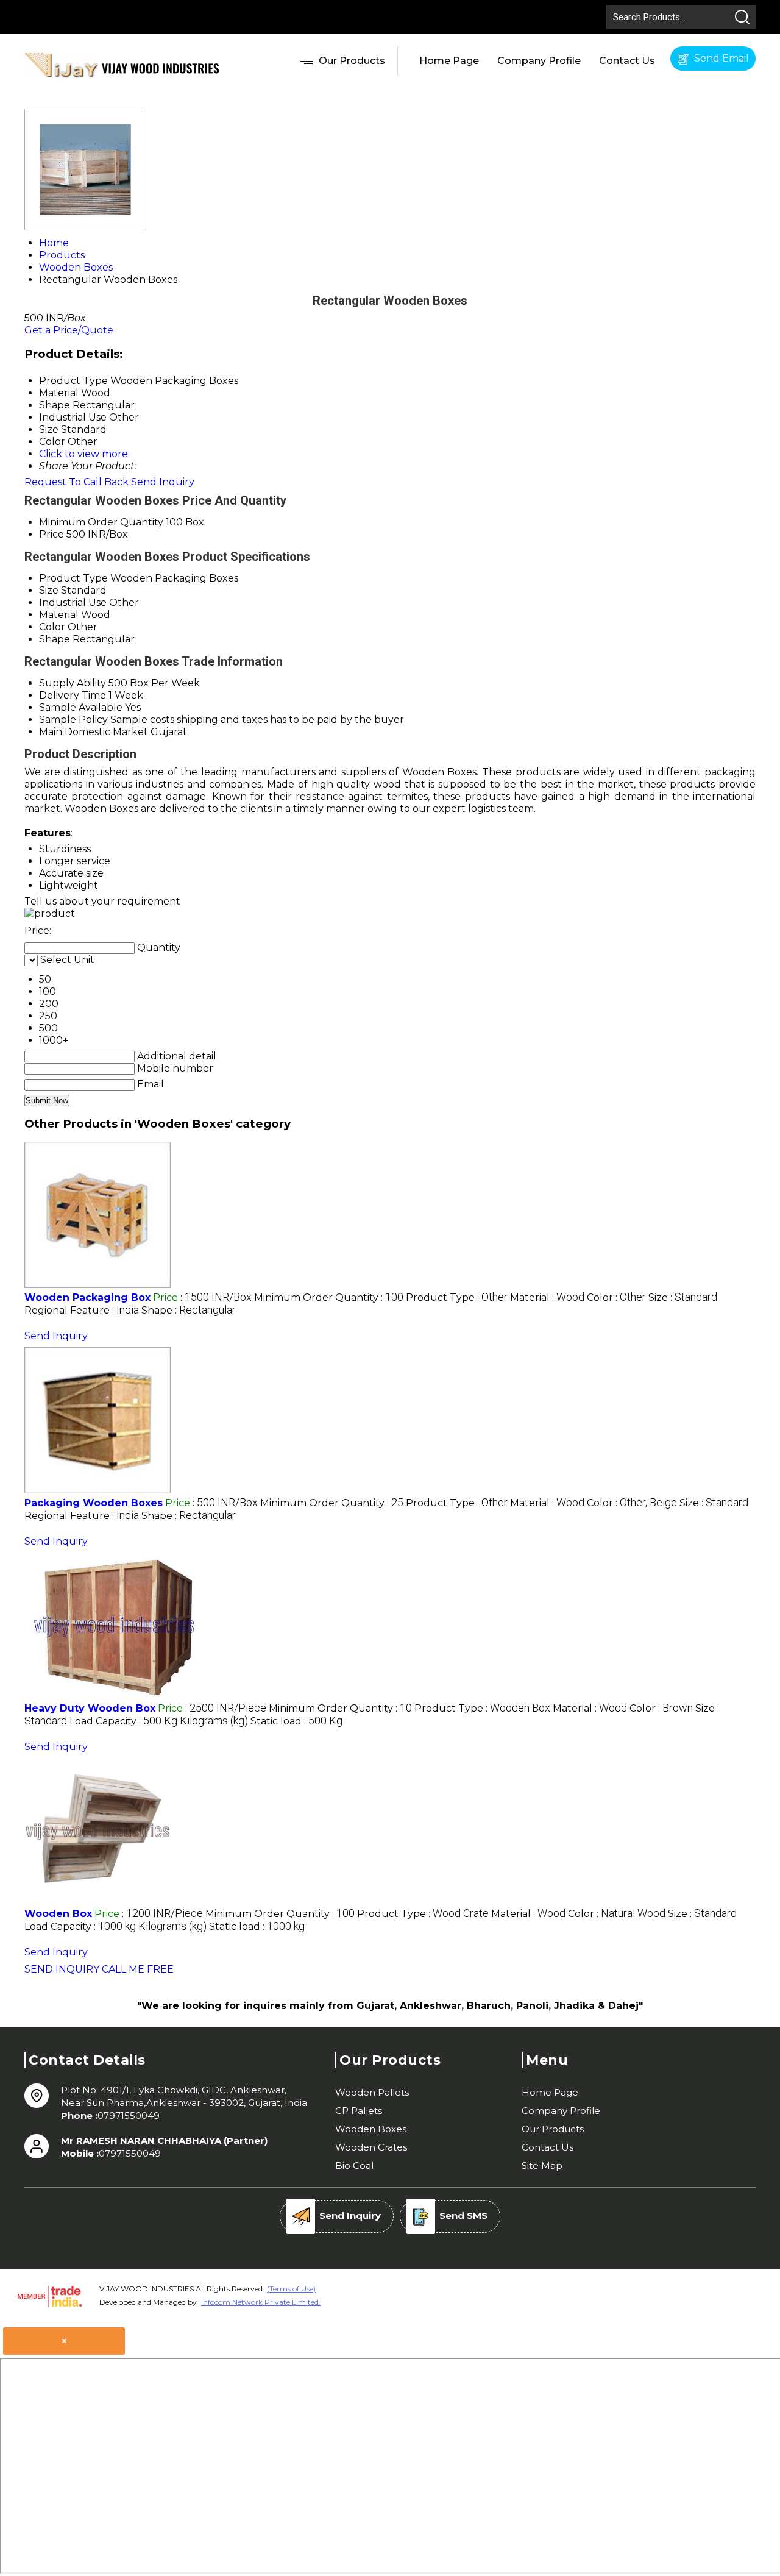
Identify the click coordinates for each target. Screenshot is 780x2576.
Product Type (73, 578)
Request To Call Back (76, 482)
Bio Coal (354, 2165)
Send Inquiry (163, 482)
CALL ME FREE (138, 1969)
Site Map (542, 2165)
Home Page (449, 61)
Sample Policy (73, 720)
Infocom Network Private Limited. (261, 2302)
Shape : (189, 1310)
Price (51, 534)
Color (52, 627)
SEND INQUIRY (62, 1969)
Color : (616, 1297)
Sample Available (81, 707)
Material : (547, 1297)
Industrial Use (73, 603)
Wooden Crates (371, 2147)
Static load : (296, 1721)
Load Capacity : (159, 1721)
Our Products (352, 61)
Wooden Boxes (371, 2129)
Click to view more (83, 454)
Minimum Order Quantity (101, 522)
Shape (55, 639)
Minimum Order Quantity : (329, 1297)
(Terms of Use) (291, 2289)
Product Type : (457, 1297)
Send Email (720, 58)
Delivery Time (73, 695)
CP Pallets (359, 2111)
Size (49, 590)
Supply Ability (73, 683)
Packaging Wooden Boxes (94, 1503)
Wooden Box (58, 1914)
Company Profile (539, 61)
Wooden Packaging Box (87, 1297)
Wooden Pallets (372, 2092)
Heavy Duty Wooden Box (90, 1708)
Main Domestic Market (94, 732)
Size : (683, 1297)
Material (59, 615)
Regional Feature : (82, 1310)
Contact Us (627, 61)
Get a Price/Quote (69, 330)
